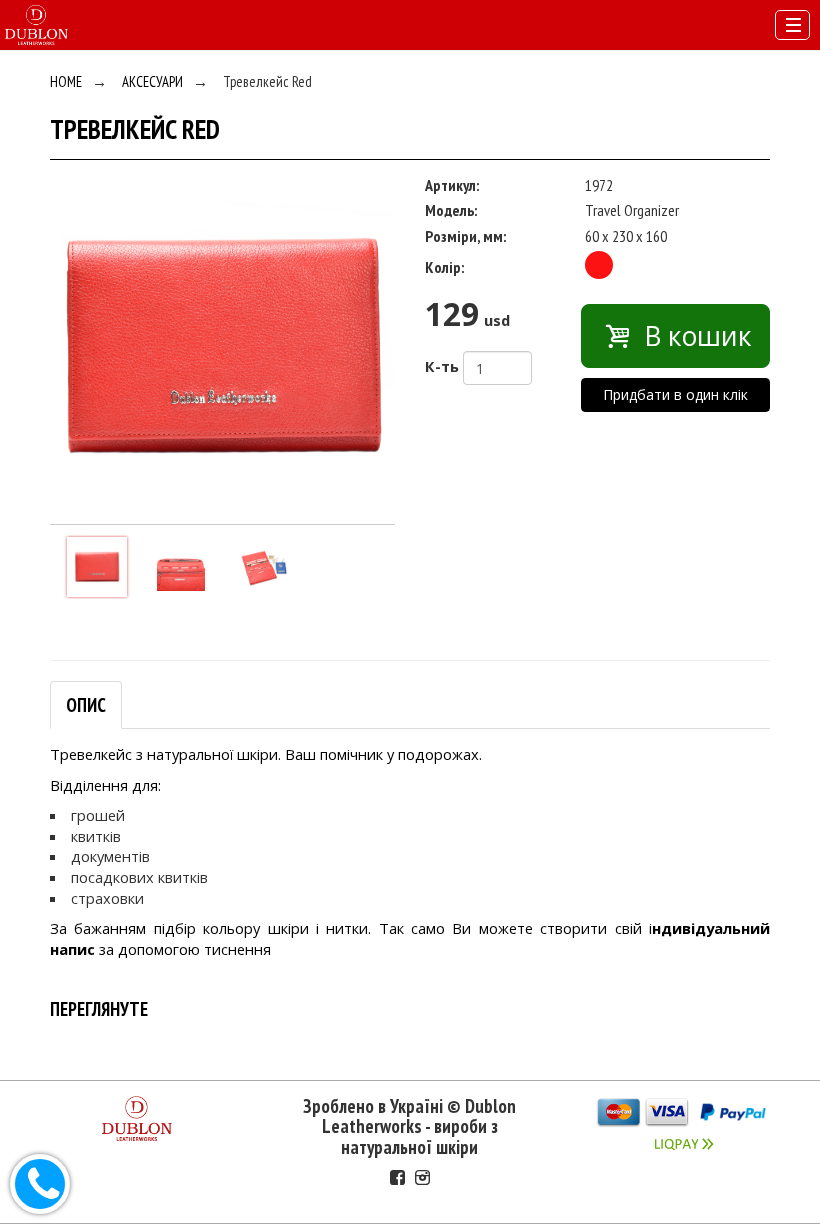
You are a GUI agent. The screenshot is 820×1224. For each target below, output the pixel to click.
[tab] (86, 705)
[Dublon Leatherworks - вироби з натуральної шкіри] (36, 23)
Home (66, 81)
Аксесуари (152, 81)
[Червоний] (599, 265)
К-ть (442, 366)
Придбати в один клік (675, 394)
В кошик (694, 336)
